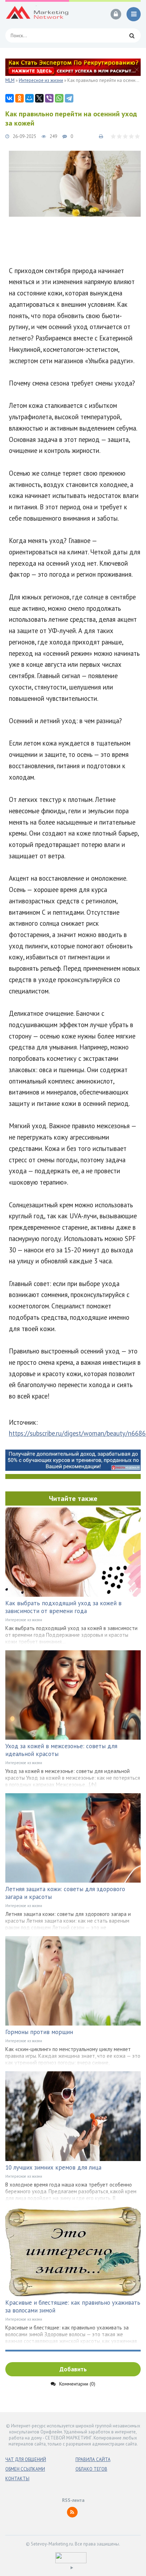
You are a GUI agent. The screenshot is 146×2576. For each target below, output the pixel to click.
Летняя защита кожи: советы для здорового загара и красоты (65, 1893)
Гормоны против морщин (39, 2032)
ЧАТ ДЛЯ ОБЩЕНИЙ (26, 2459)
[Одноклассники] (19, 98)
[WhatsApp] (59, 98)
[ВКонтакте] (10, 98)
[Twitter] (39, 98)
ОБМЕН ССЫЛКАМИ (25, 2469)
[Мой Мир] (29, 98)
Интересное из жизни (24, 1620)
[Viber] (49, 98)
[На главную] (37, 14)
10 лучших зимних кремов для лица (53, 2167)
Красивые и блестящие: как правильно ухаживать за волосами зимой (73, 2306)
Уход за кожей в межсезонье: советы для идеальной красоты (61, 1750)
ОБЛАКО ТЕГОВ (91, 2469)
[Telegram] (69, 98)
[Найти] (132, 35)
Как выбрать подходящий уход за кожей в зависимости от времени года (63, 1607)
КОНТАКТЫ (17, 2479)
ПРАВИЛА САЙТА (93, 2459)
